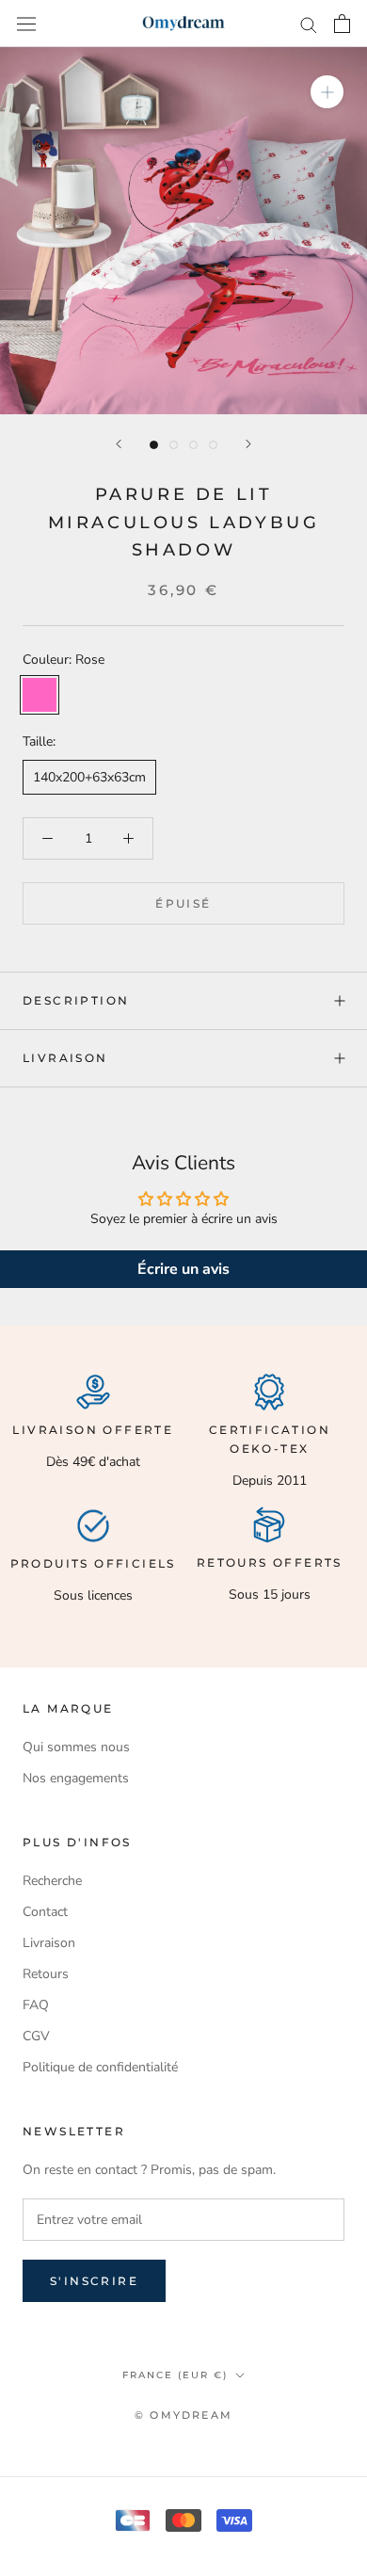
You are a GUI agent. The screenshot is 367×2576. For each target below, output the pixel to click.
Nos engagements (76, 1778)
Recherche (52, 1881)
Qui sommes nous (76, 1747)
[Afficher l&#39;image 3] (193, 445)
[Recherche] (309, 24)
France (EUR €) (175, 2375)
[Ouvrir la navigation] (26, 23)
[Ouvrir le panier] (342, 24)
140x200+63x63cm (89, 777)
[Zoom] (327, 92)
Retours (46, 1974)
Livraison (65, 1058)
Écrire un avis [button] (183, 1269)
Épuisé (183, 903)
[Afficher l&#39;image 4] (213, 445)
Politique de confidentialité (100, 2067)
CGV (36, 2036)
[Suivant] (248, 444)
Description (76, 1000)
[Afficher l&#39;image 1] (154, 445)
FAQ (36, 2005)
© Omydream (183, 2415)
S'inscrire (94, 2281)
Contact (45, 1912)
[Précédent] (119, 444)
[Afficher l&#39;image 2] (174, 445)
